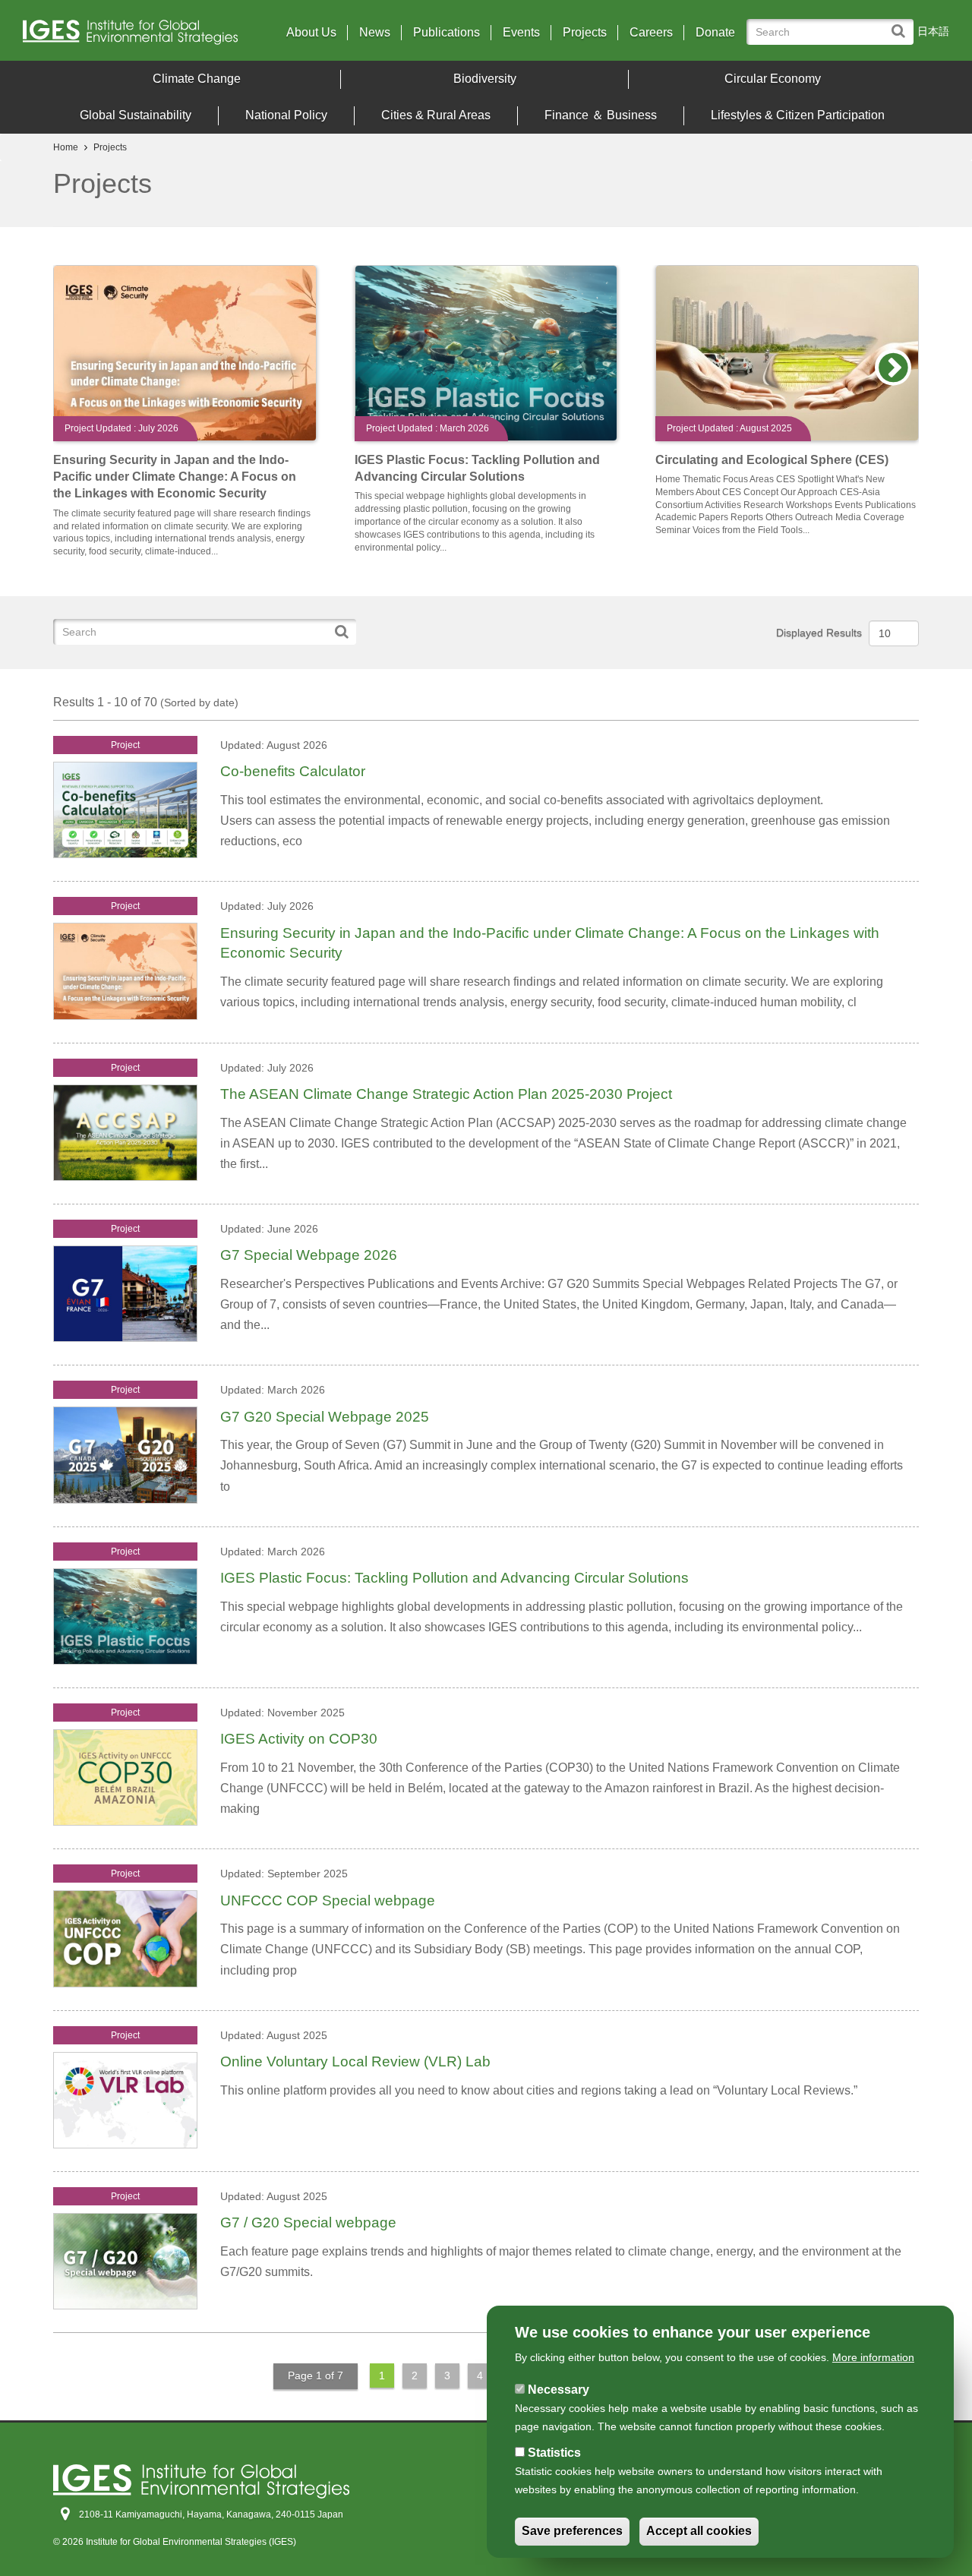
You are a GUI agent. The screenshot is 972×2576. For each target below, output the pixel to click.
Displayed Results (819, 633)
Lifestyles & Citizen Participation (798, 115)
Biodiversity (485, 79)
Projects (585, 33)
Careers (651, 33)
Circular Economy (773, 79)
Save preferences (572, 2532)
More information (873, 2357)
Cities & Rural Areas (436, 115)
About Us (311, 33)
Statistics (554, 2453)
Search (902, 24)
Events (521, 33)
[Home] (136, 36)
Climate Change (197, 79)
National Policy (286, 115)
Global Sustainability (136, 115)
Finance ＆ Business (601, 115)
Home (66, 147)
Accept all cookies (699, 2532)
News (375, 33)
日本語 (933, 31)
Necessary (559, 2390)
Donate (715, 33)
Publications (447, 33)
